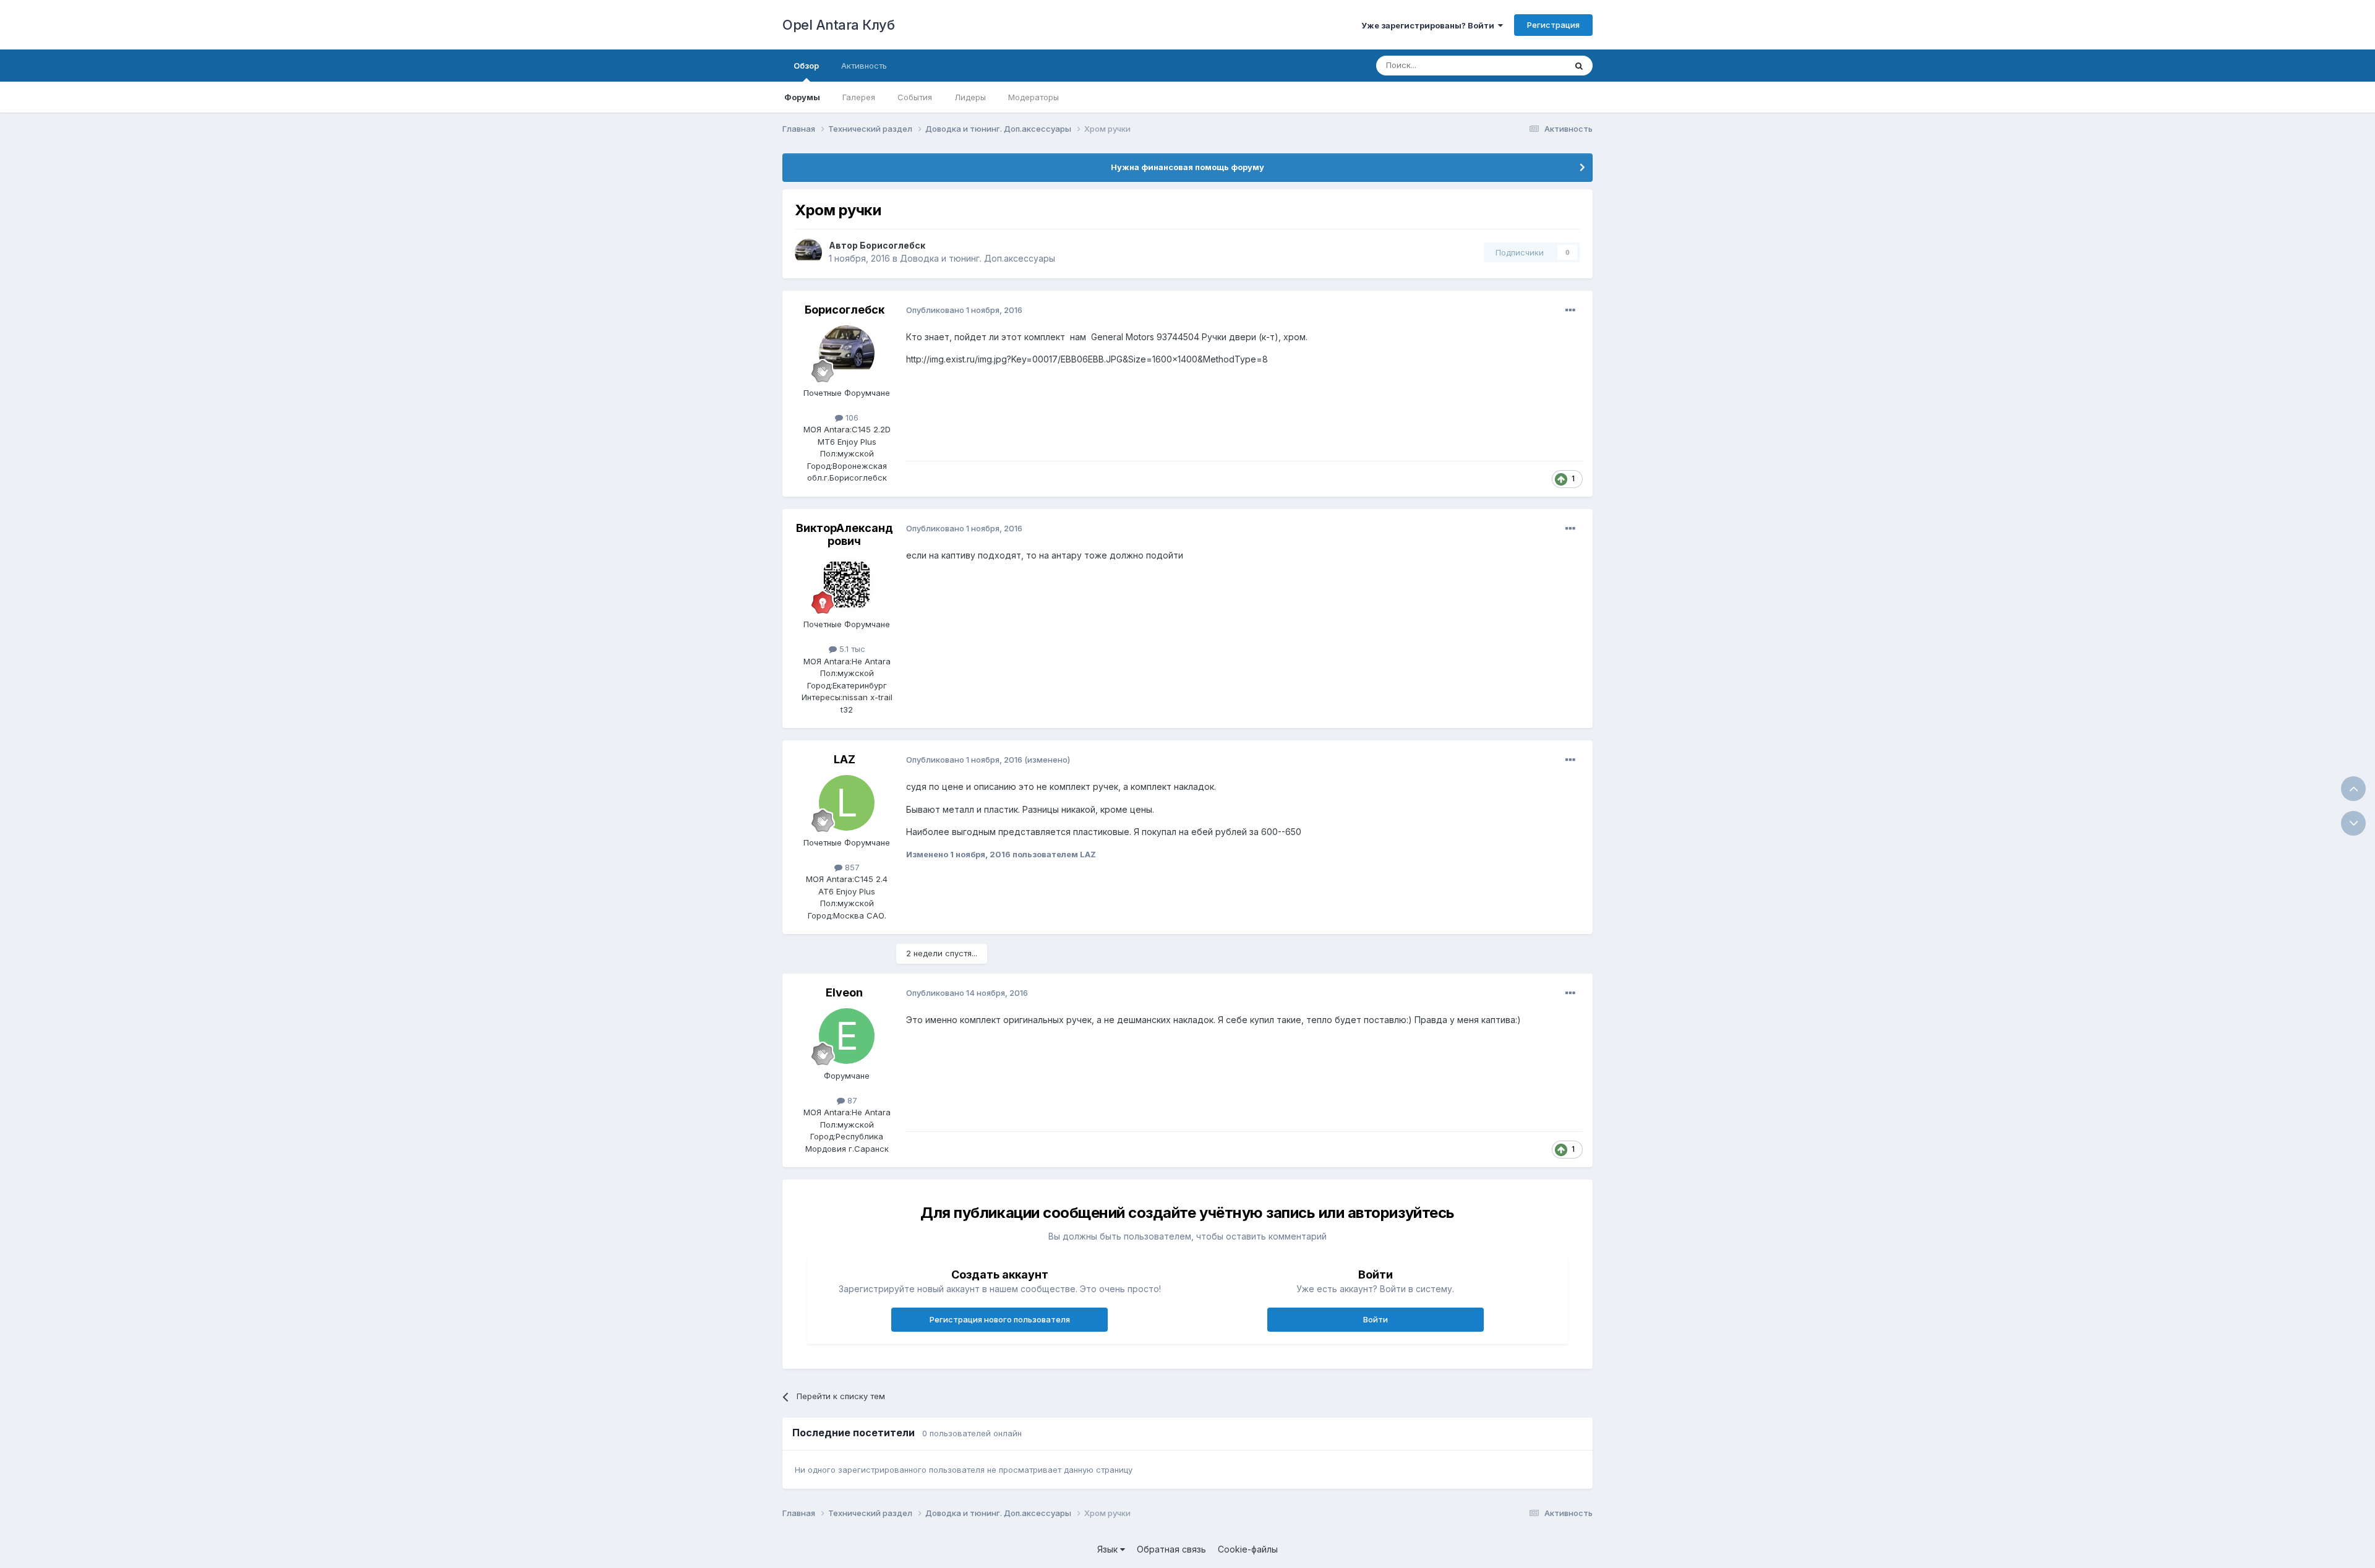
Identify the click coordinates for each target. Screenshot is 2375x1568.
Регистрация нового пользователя (1000, 1319)
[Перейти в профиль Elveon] (847, 1036)
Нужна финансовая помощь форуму (1187, 167)
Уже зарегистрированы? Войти (1430, 25)
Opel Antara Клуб (838, 25)
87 (851, 1100)
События (915, 97)
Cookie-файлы (1248, 1549)
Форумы (802, 97)
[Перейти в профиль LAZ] (847, 803)
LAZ (845, 759)
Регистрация (1553, 25)
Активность (864, 66)
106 (851, 418)
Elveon (844, 992)
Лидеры (970, 97)
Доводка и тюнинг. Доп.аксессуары (978, 258)
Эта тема (1532, 65)
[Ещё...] (1570, 311)
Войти (1376, 1319)
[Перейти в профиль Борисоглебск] (808, 252)
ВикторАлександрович (845, 535)
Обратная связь (1171, 1549)
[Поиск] (1579, 66)
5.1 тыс (851, 649)
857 (851, 867)
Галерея (859, 97)
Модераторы (1033, 97)
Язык (1109, 1549)
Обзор (806, 66)
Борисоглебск (892, 245)
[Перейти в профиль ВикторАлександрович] (847, 585)
